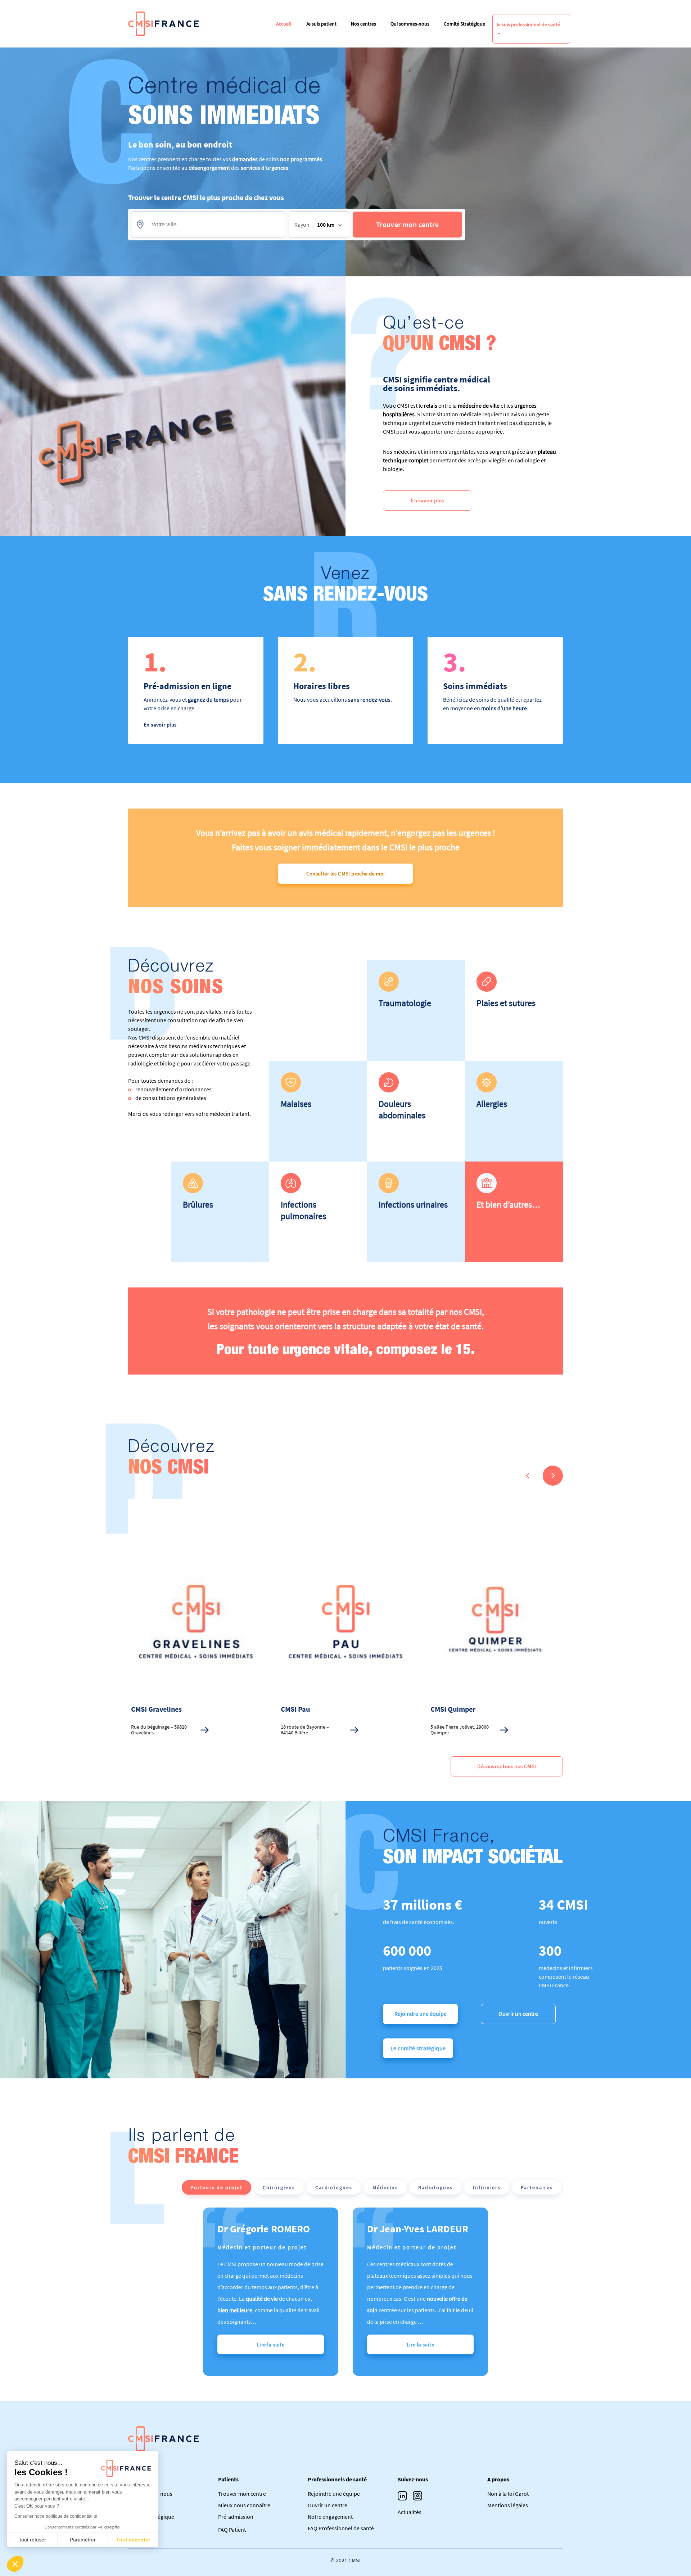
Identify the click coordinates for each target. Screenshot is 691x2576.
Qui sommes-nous (410, 24)
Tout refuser (32, 2540)
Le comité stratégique (418, 2048)
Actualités (410, 2512)
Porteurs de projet (216, 2187)
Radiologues (435, 2187)
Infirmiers (487, 2187)
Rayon (302, 225)
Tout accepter (133, 2540)
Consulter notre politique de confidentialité (56, 2516)
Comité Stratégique (464, 24)
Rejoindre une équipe (421, 2014)
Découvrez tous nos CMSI (507, 1766)
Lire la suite (271, 2344)
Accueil (284, 24)
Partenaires (537, 2187)
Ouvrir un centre (518, 2014)
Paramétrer (83, 2540)
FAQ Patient (232, 2530)
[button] (15, 2564)
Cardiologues (334, 2187)
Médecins (385, 2187)
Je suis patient (321, 24)
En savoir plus (428, 500)
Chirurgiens (279, 2187)
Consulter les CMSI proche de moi (346, 873)
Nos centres (363, 24)
